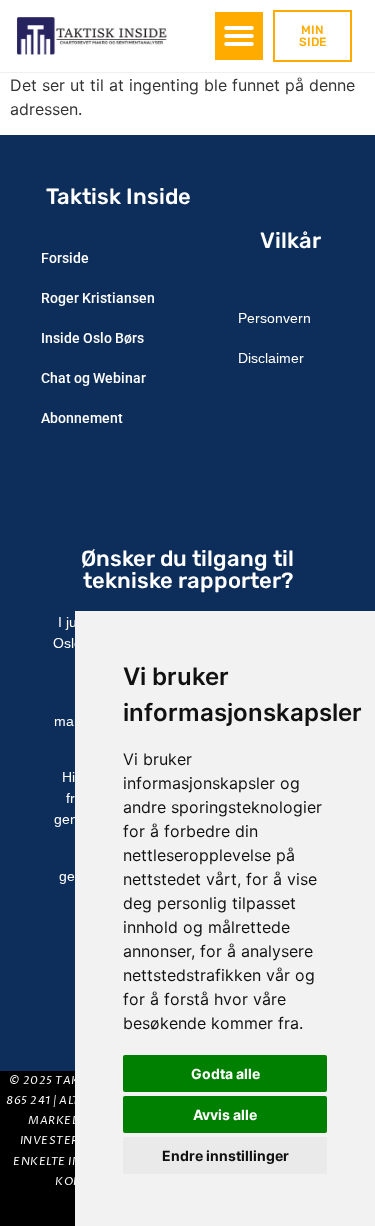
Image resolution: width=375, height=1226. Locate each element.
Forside (65, 258)
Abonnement (82, 418)
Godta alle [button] (225, 1073)
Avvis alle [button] (225, 1114)
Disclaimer (271, 358)
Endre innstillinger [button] (225, 1155)
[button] (239, 36)
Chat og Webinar (93, 378)
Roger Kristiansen (98, 298)
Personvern (274, 318)
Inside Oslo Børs (92, 338)
